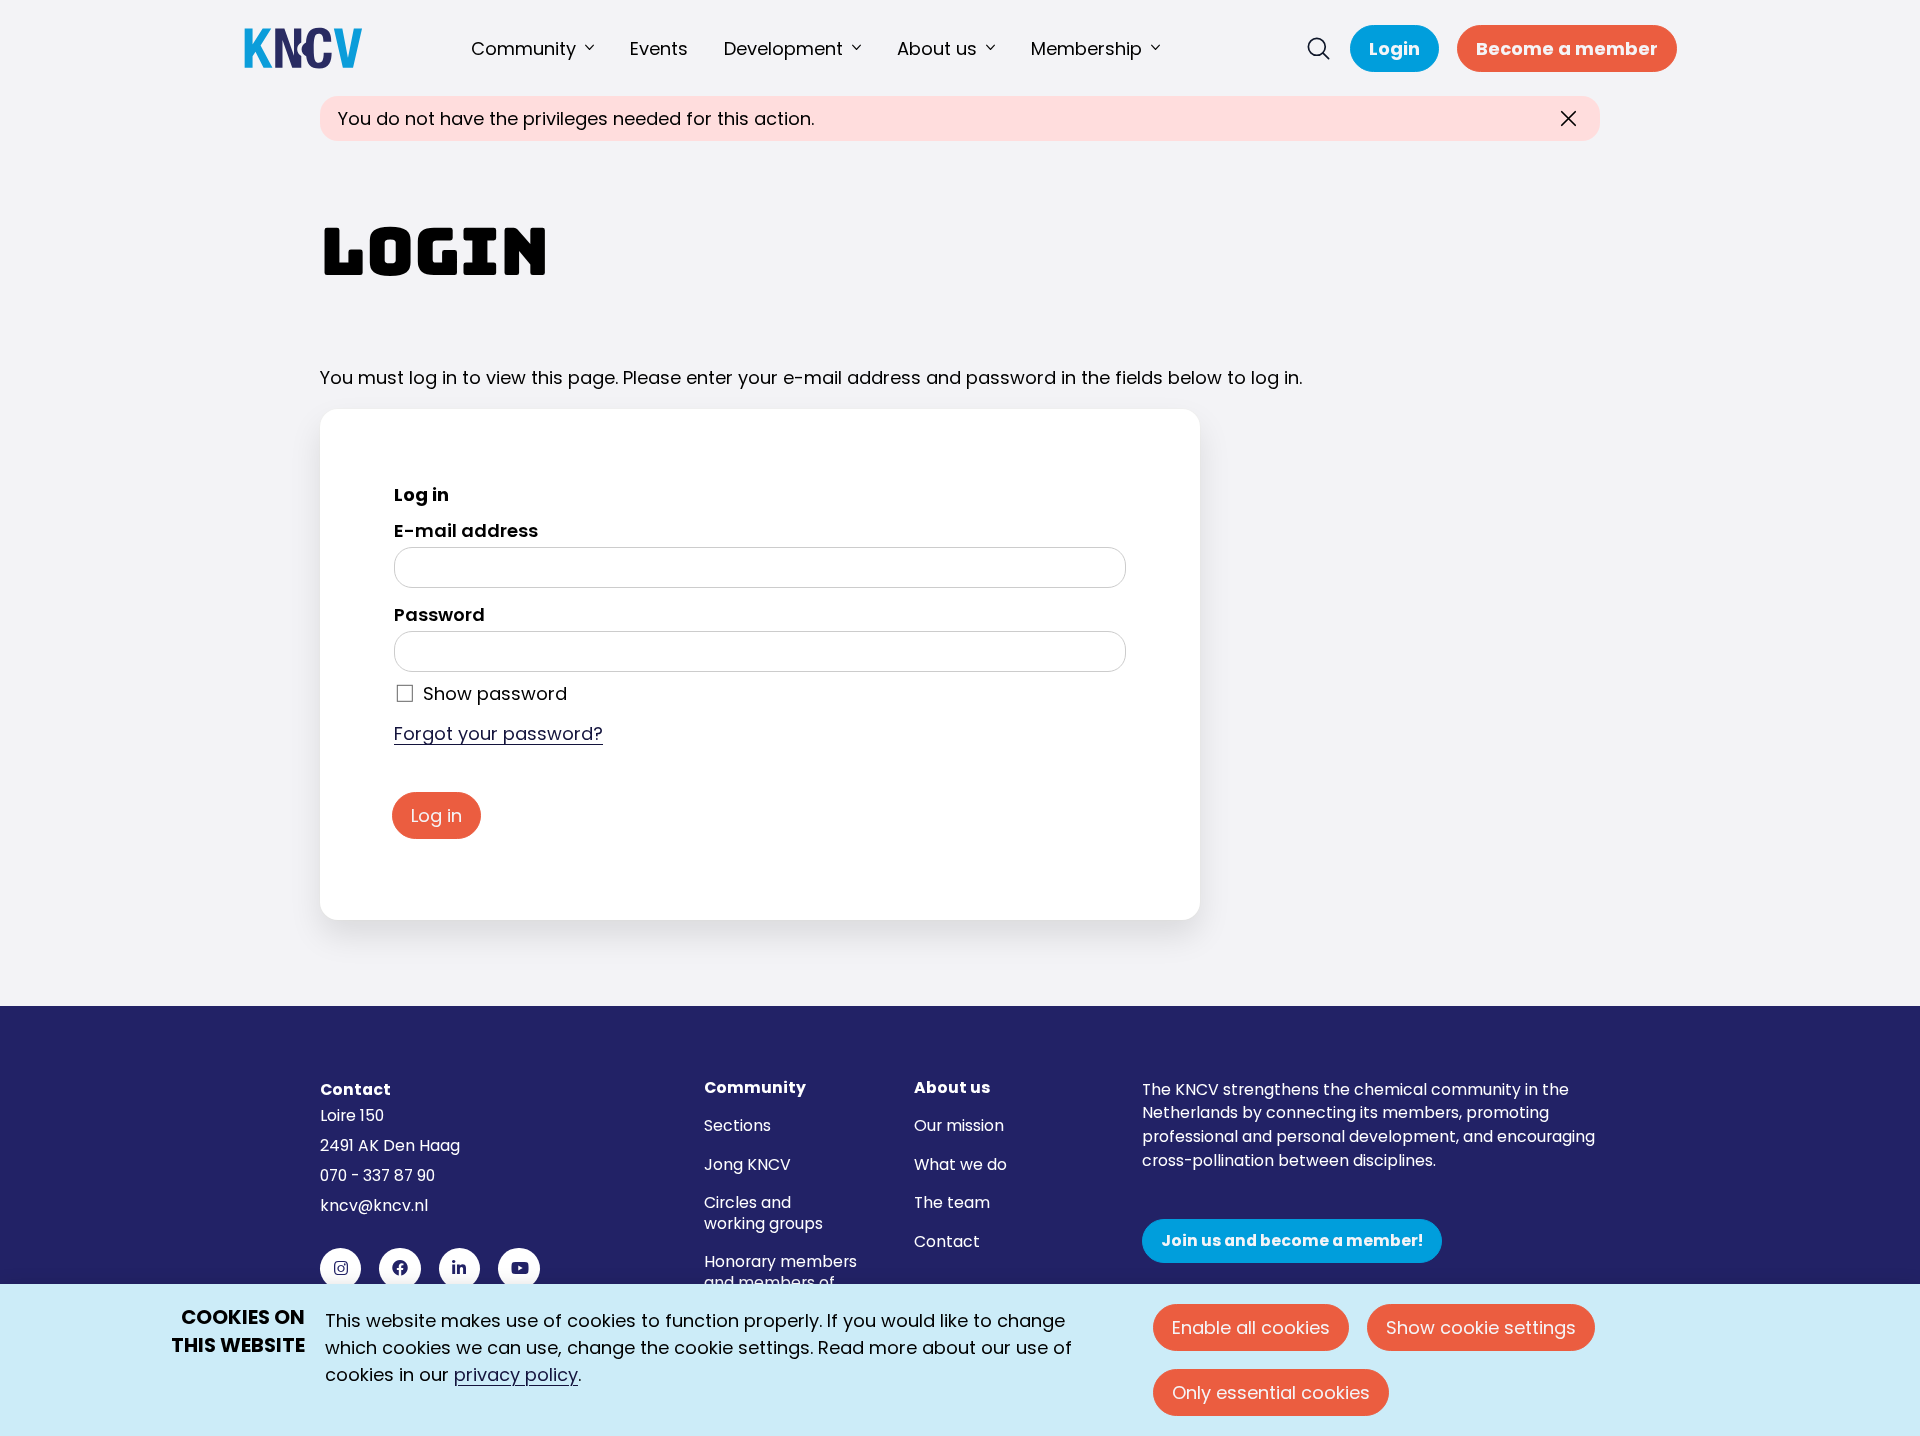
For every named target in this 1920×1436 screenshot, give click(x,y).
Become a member (1567, 48)
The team (952, 1202)
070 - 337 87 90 (377, 1175)
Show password (495, 693)
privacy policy (516, 1374)
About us (937, 48)
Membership (1086, 48)
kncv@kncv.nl (374, 1205)
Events (659, 48)
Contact (947, 1241)
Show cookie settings (1481, 1327)
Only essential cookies (1271, 1392)
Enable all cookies (1251, 1327)
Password (439, 614)
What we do (960, 1164)
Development (783, 48)
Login (1394, 48)
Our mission (959, 1125)
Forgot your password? (498, 733)
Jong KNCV (747, 1164)
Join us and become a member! (1292, 1240)
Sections (737, 1125)
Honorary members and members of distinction (780, 1282)
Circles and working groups (763, 1212)
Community (523, 48)
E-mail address (466, 530)
